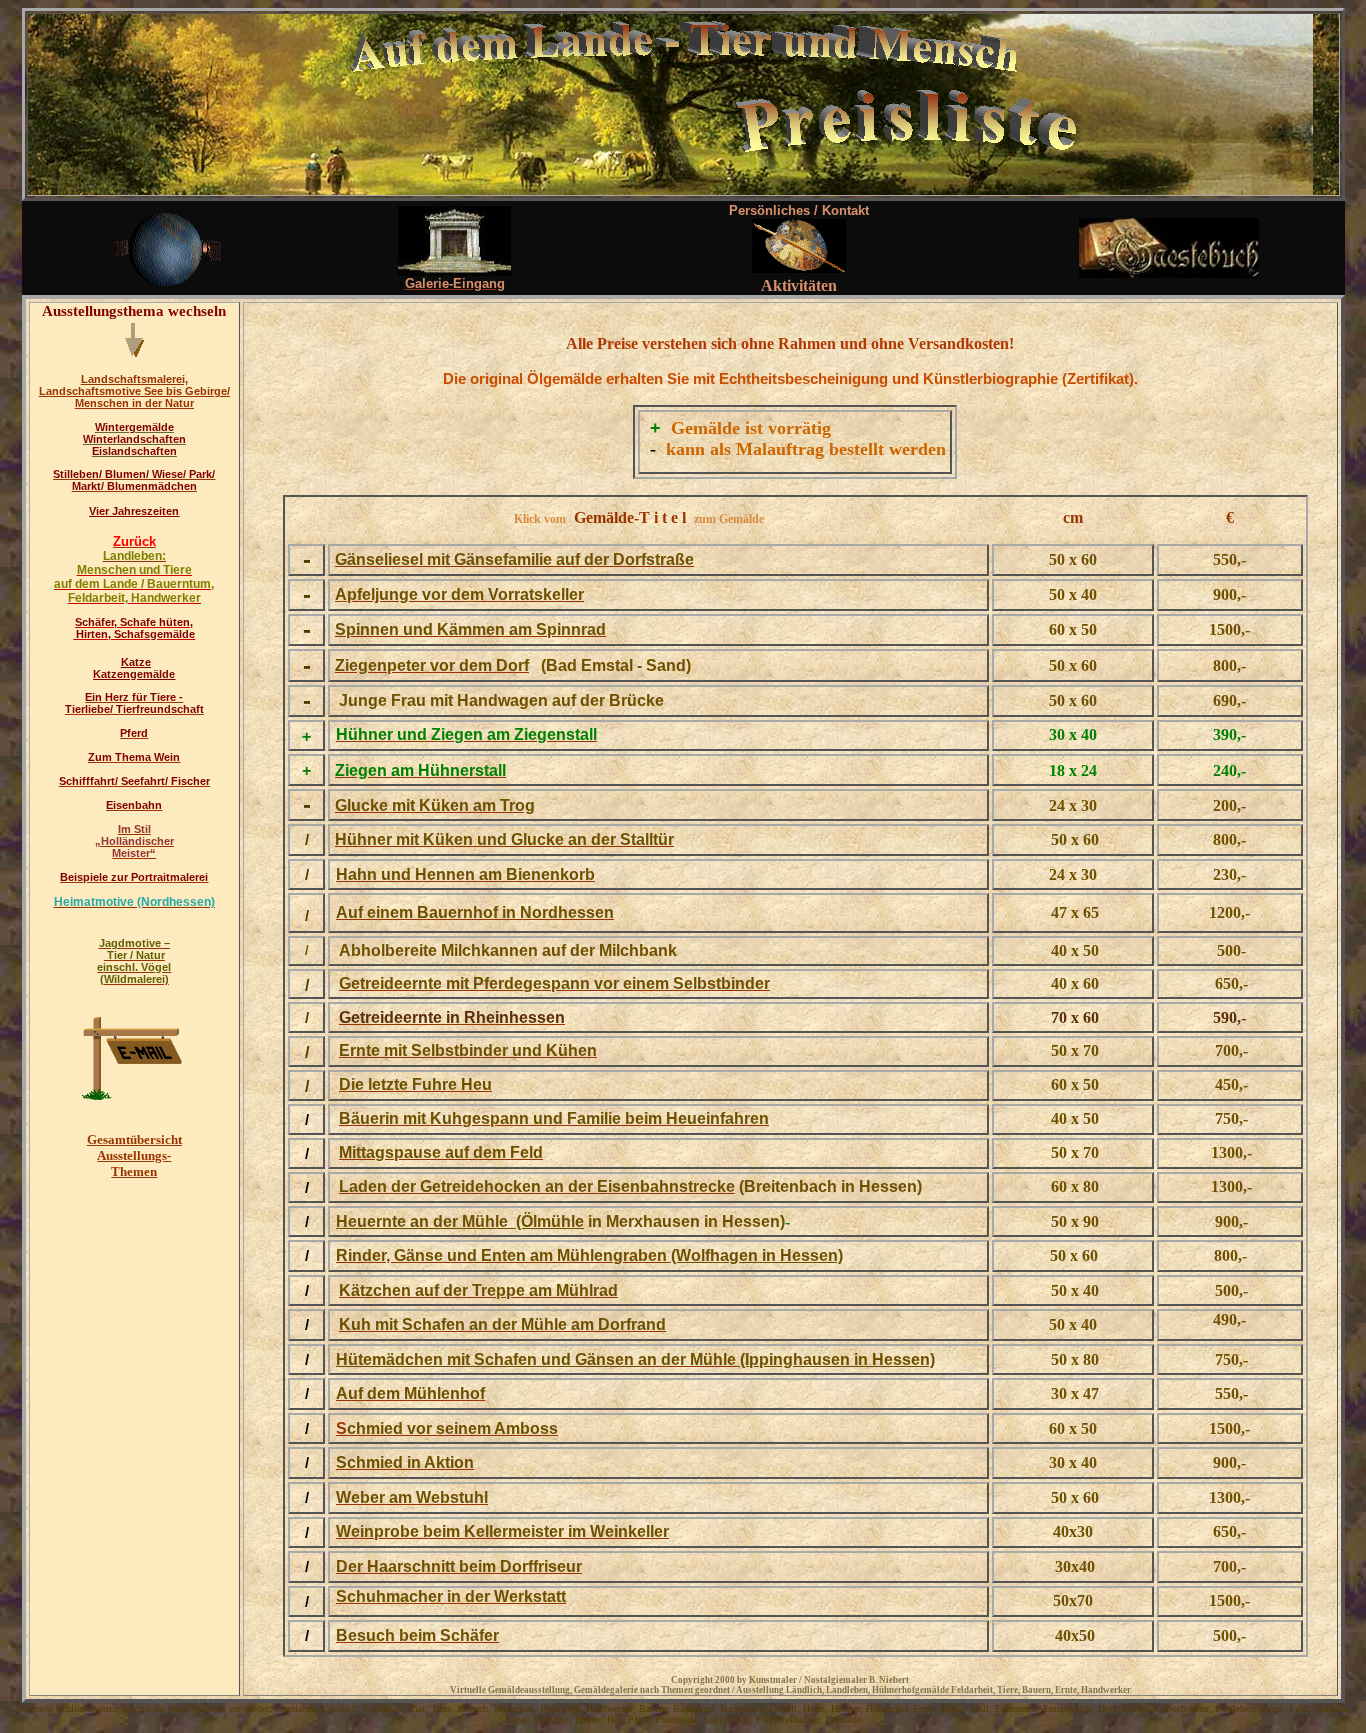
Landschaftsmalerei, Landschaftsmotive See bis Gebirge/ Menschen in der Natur (134, 391)
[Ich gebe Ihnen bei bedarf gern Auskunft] (134, 1095)
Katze (136, 662)
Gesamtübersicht (134, 1139)
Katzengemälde (134, 674)
